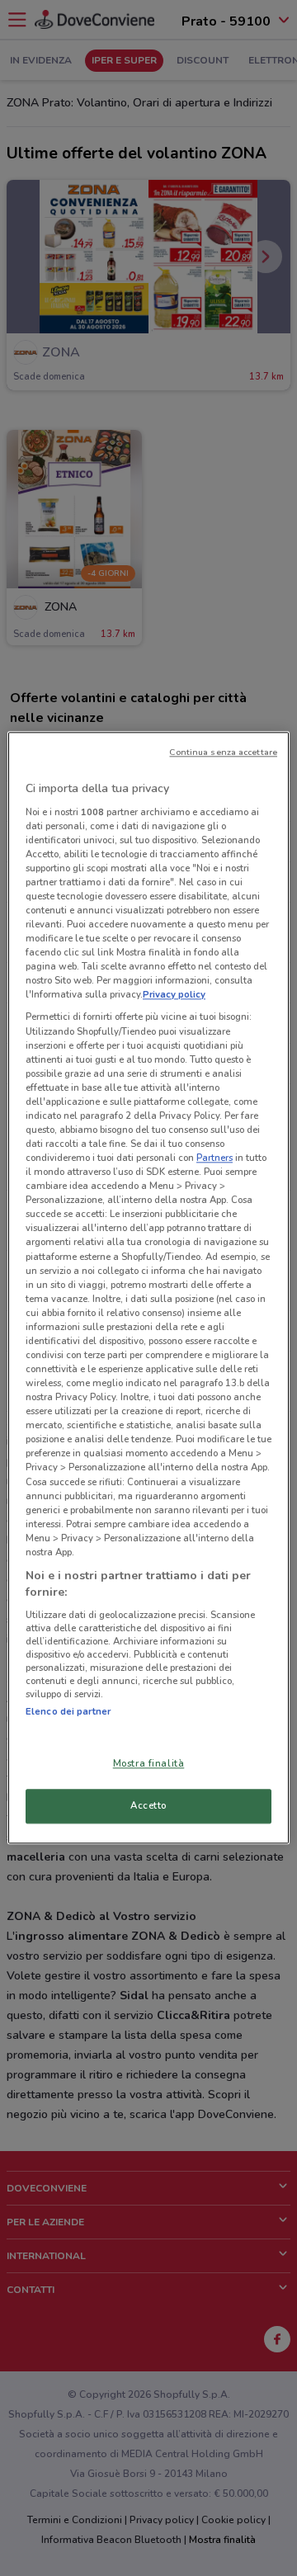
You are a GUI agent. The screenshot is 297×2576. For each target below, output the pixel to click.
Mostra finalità (149, 1764)
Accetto (148, 1806)
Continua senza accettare (223, 752)
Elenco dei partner (68, 1711)
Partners (214, 1158)
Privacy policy (174, 995)
